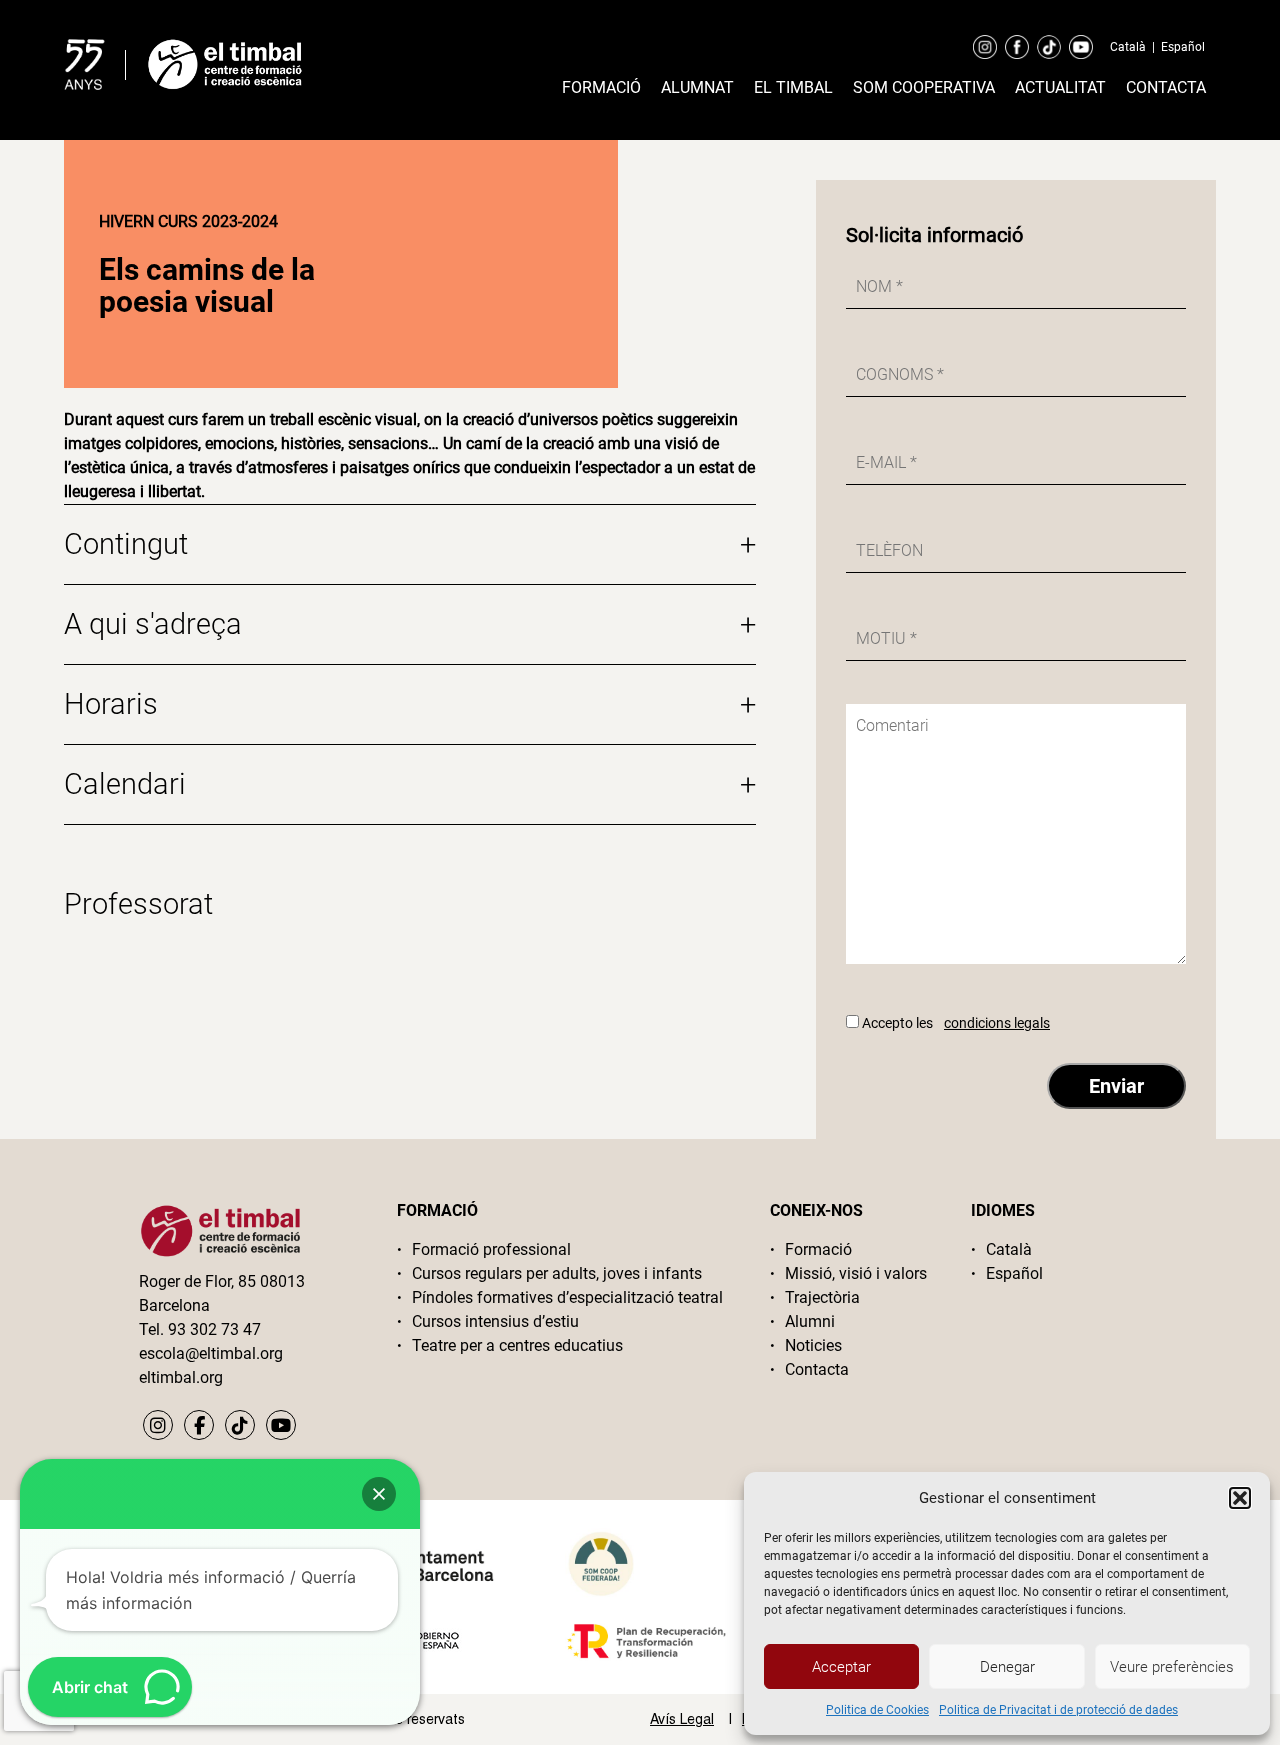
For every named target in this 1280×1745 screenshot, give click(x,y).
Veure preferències (1172, 1667)
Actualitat (1060, 87)
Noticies (813, 1345)
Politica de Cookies (877, 1710)
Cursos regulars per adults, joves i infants (557, 1273)
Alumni (810, 1321)
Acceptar (841, 1667)
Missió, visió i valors (856, 1273)
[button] (1240, 1498)
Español (1183, 47)
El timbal (793, 87)
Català (1128, 47)
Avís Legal (682, 1719)
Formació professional (491, 1249)
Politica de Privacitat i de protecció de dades (1058, 1710)
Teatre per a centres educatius (517, 1345)
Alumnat (697, 87)
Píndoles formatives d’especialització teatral (567, 1297)
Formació (601, 87)
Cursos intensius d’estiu (495, 1321)
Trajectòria (822, 1297)
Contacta (1166, 87)
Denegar (1007, 1667)
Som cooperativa (924, 87)
